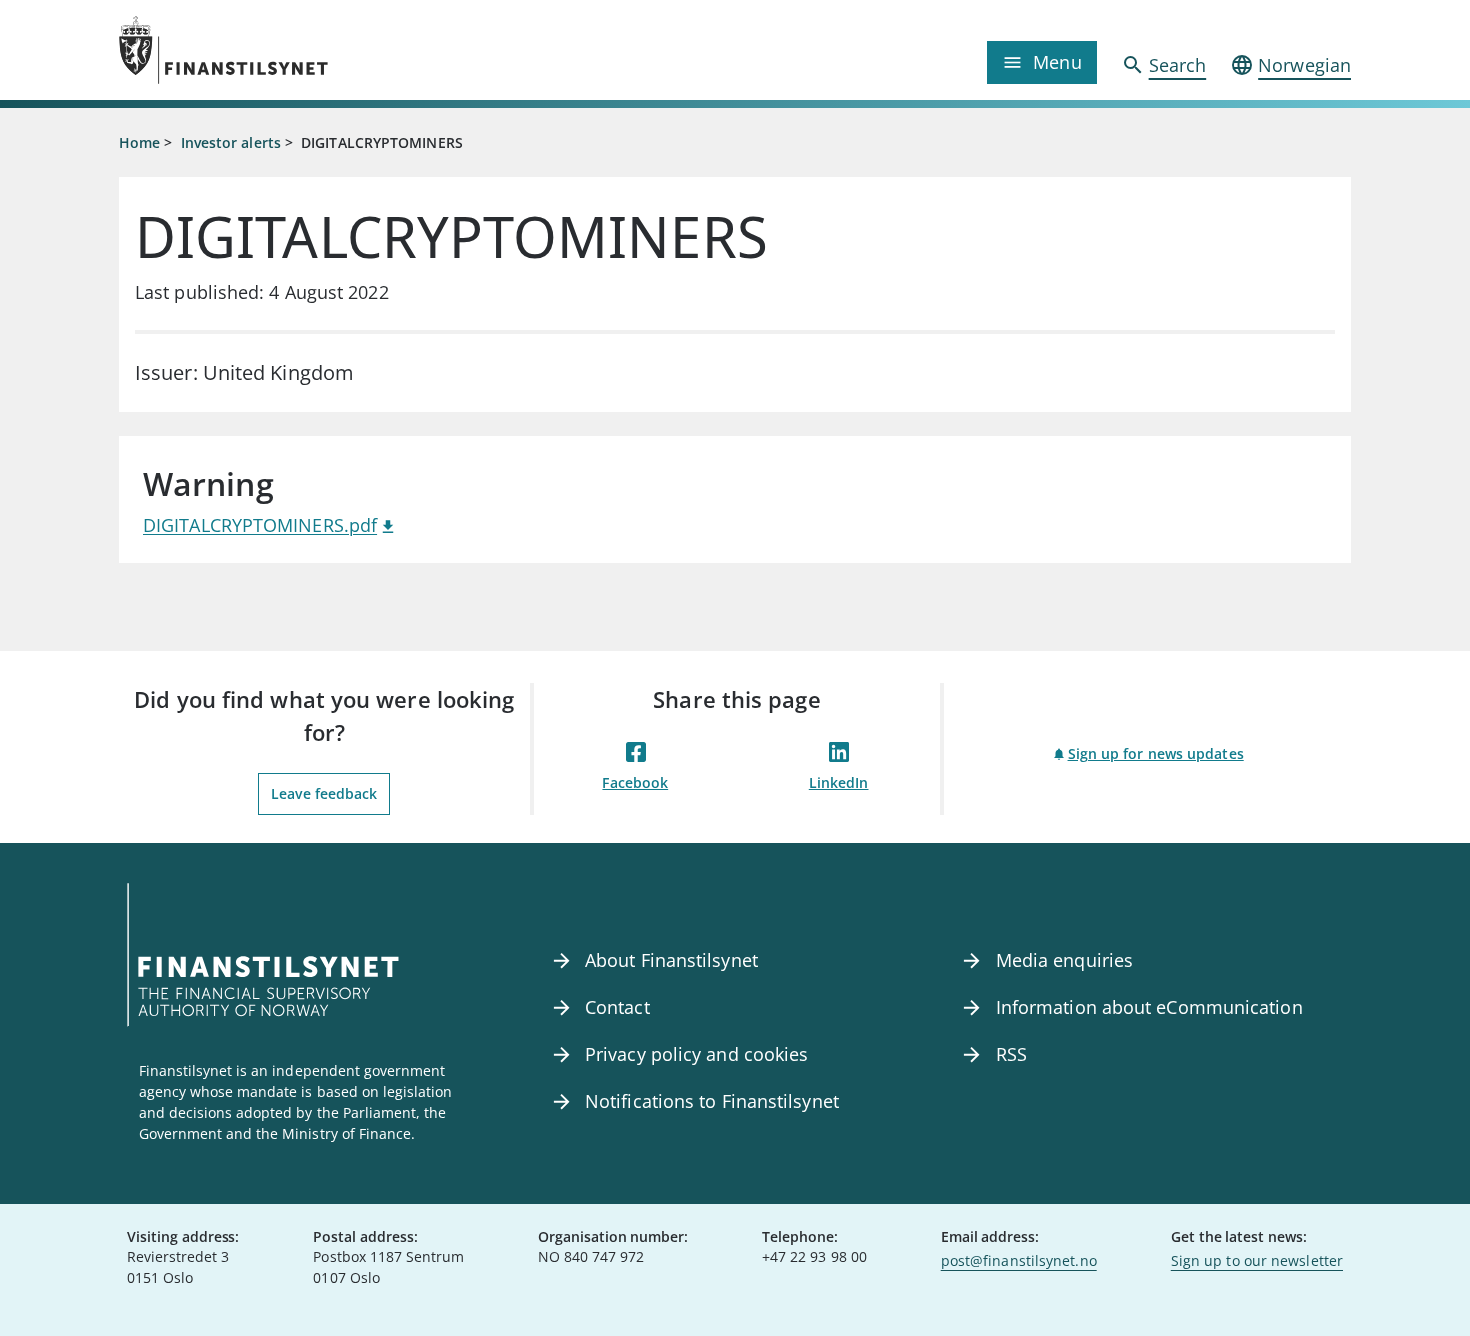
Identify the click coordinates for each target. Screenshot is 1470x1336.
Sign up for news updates (1156, 753)
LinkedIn (839, 782)
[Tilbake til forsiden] (273, 50)
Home (139, 142)
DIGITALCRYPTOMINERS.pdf (260, 525)
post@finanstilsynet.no (1019, 1260)
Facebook (635, 782)
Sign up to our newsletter (1257, 1260)
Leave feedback (324, 793)
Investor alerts (231, 142)
